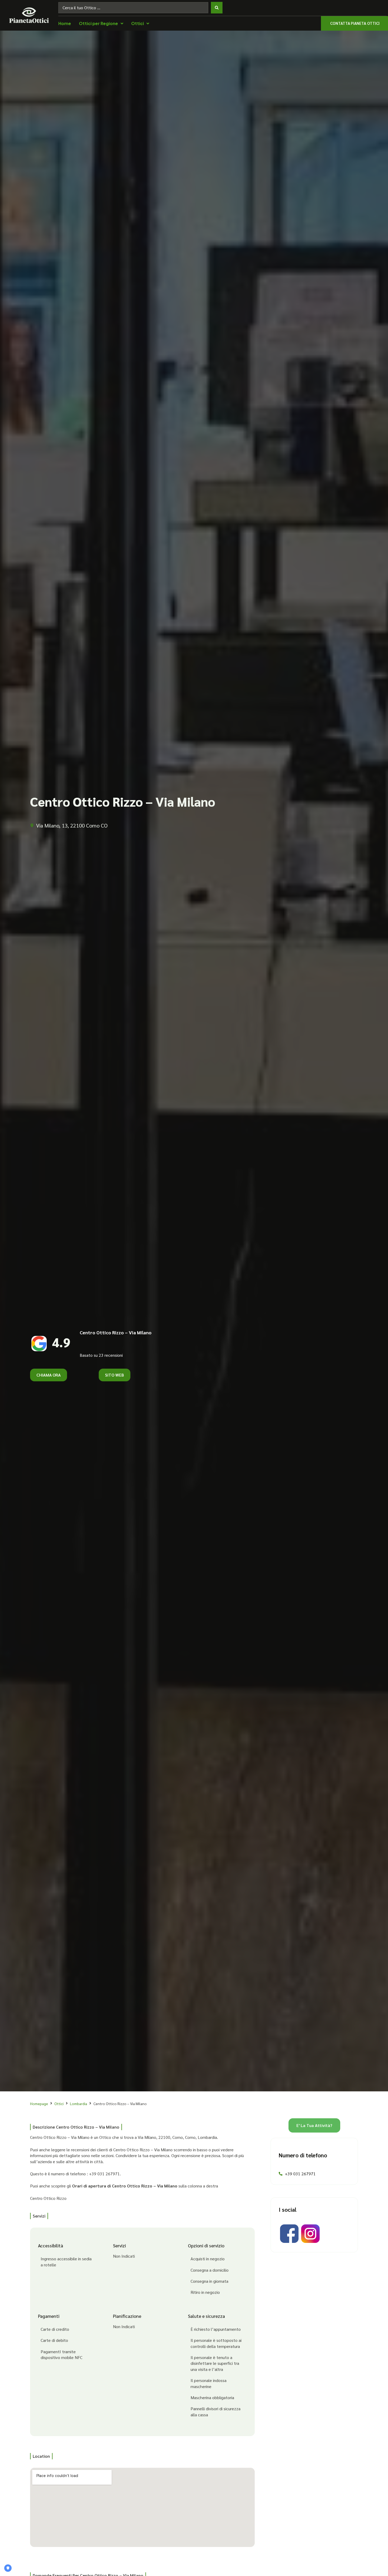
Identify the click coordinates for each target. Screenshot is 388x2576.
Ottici (59, 2104)
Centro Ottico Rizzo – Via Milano (116, 1332)
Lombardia (79, 2104)
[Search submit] (217, 8)
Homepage (39, 2104)
